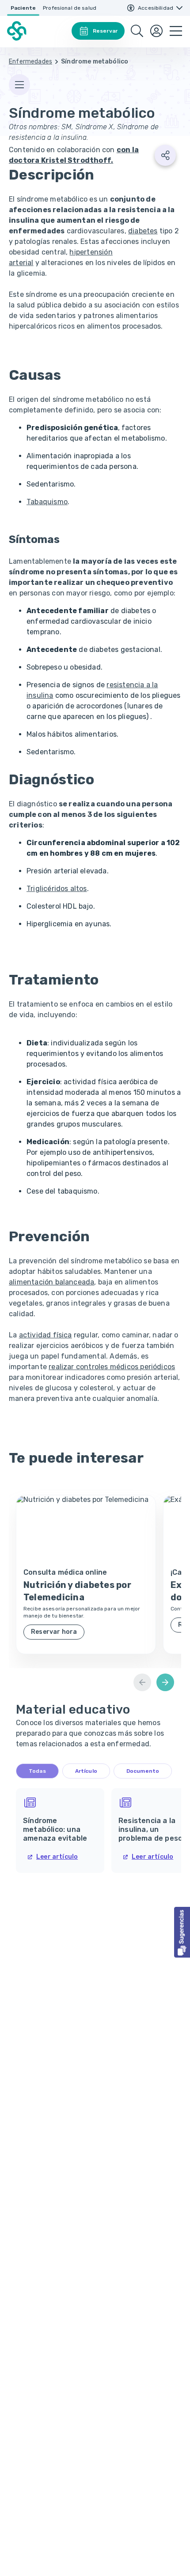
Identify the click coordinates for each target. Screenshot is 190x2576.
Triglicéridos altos (57, 889)
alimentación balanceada (51, 1282)
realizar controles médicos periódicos (112, 1367)
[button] (182, 1932)
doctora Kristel (60, 160)
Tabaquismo (47, 502)
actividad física (46, 1335)
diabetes (143, 231)
